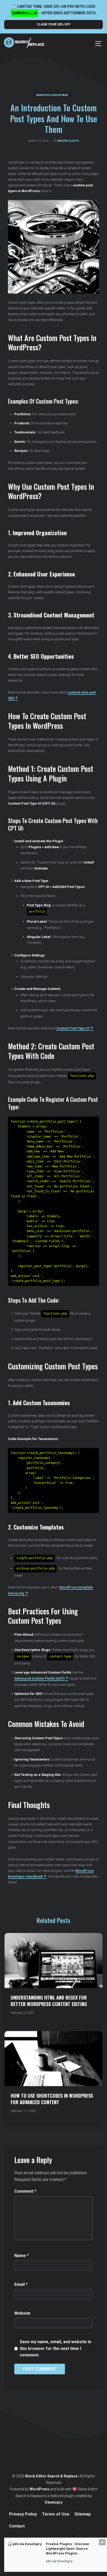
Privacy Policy (23, 2514)
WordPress (39, 2489)
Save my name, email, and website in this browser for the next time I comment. (55, 2348)
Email (21, 2284)
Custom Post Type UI (73, 1028)
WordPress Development (52, 95)
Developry (54, 2502)
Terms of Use (56, 2514)
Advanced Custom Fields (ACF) (39, 1678)
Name (21, 2256)
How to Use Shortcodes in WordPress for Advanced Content (52, 2099)
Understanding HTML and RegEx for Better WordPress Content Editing (49, 2001)
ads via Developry (59, 2561)
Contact (17, 2526)
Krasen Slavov (68, 141)
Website (22, 2313)
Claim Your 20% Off (54, 24)
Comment (25, 2191)
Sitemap (83, 2514)
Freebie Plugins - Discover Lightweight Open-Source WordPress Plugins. (68, 2549)
